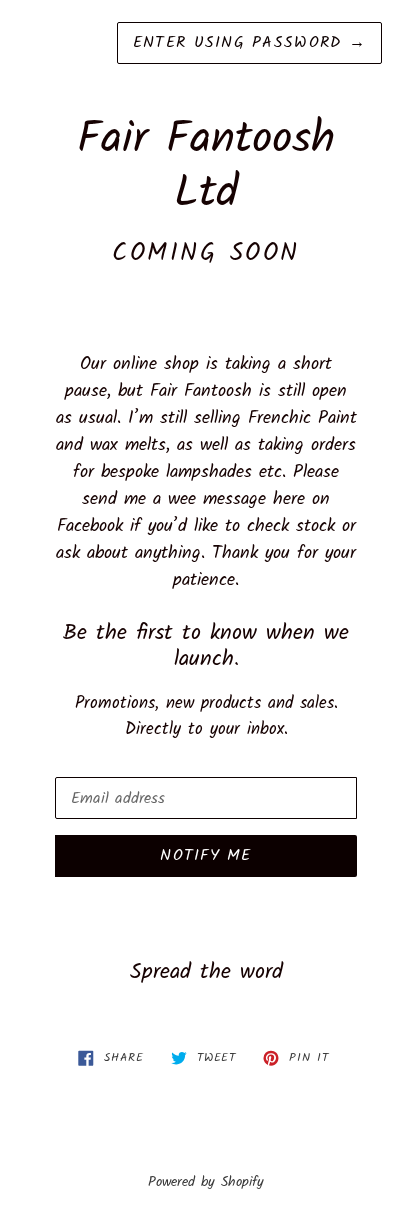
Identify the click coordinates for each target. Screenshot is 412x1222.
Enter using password (249, 42)
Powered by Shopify (206, 1182)
